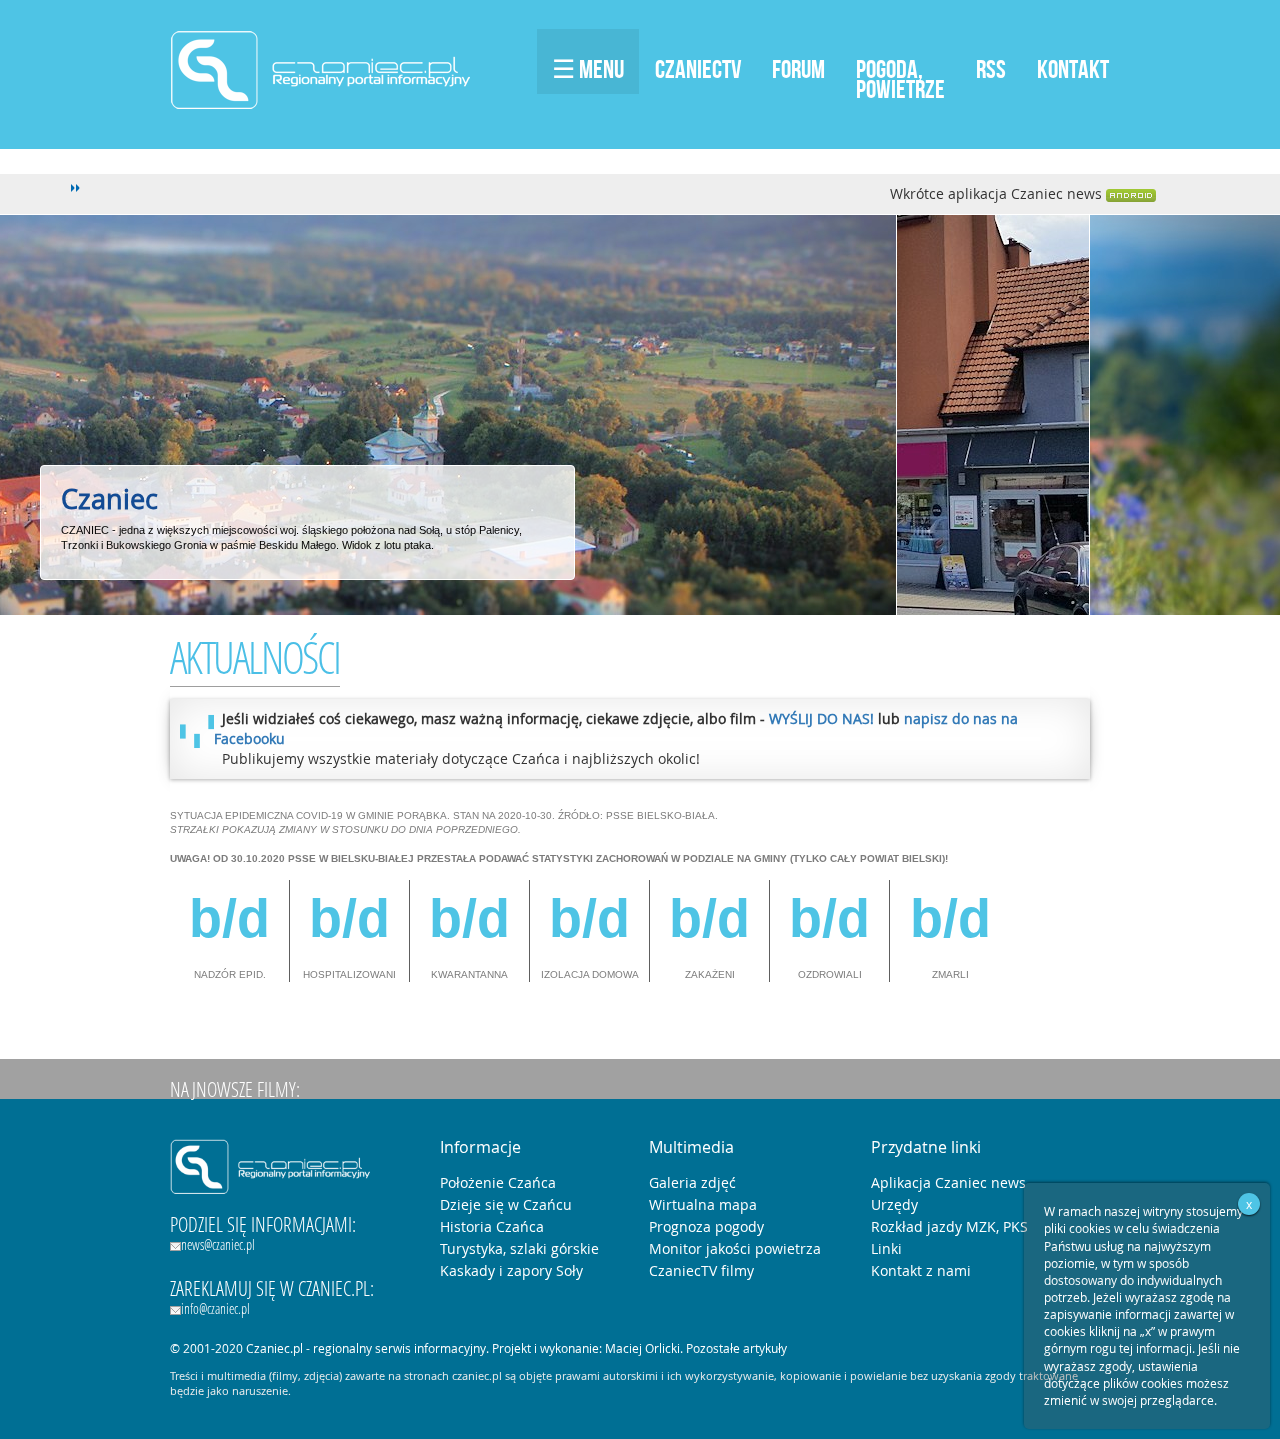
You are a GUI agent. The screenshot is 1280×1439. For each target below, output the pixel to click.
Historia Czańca (492, 1226)
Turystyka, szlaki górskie (519, 1248)
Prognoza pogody (706, 1226)
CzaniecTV (698, 69)
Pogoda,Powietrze (900, 79)
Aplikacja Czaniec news (948, 1182)
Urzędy (894, 1204)
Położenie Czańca (498, 1182)
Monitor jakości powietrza (735, 1248)
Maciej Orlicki (642, 1348)
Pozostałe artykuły (736, 1348)
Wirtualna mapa (703, 1204)
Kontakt (1073, 69)
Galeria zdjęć (692, 1182)
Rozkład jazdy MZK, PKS (949, 1226)
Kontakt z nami (921, 1270)
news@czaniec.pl (218, 1244)
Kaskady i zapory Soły (511, 1270)
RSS (991, 69)
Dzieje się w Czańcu (506, 1204)
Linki (886, 1248)
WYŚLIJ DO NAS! (821, 718)
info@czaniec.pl (215, 1308)
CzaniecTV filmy (701, 1270)
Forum (798, 69)
